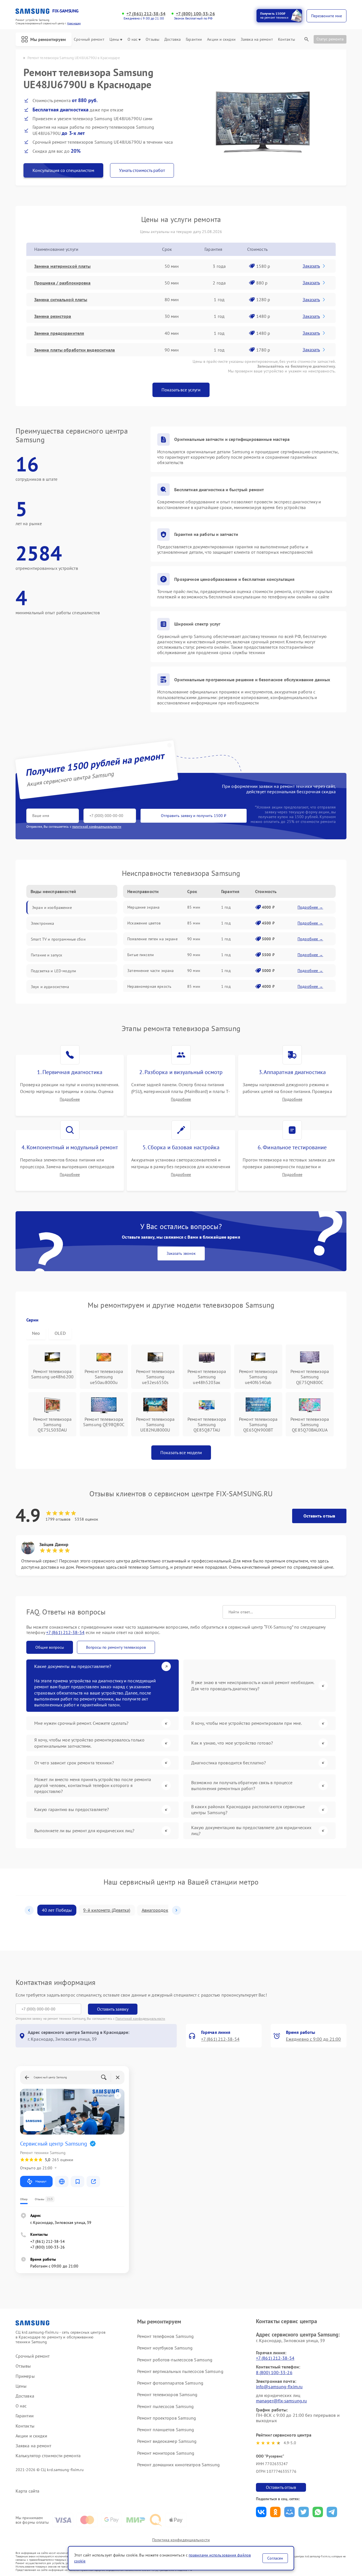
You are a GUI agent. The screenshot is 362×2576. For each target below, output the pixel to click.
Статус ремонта (330, 39)
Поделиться (261, 2512)
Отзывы (152, 39)
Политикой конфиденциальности (140, 2018)
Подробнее (70, 1099)
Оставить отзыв (319, 1516)
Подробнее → (310, 907)
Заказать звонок (181, 1253)
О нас (133, 39)
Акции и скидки (221, 39)
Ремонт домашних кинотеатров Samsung (179, 2465)
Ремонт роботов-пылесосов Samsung (175, 2360)
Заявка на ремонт (257, 39)
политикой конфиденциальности (97, 826)
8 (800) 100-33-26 (274, 2372)
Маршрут (41, 2181)
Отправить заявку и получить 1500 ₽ (194, 816)
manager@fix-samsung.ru (281, 2401)
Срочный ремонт (89, 39)
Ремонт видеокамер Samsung (167, 2441)
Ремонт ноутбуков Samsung (165, 2348)
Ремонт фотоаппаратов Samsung (170, 2383)
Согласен (275, 2558)
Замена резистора (53, 316)
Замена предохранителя (59, 333)
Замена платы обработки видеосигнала (75, 350)
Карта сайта (27, 2491)
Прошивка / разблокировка (62, 283)
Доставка (173, 39)
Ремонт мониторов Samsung (166, 2453)
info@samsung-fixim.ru (279, 2387)
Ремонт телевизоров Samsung (167, 2394)
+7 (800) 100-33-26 (195, 14)
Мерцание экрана (143, 907)
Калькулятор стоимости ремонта (48, 2456)
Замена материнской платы (62, 266)
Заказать (311, 266)
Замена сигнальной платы (61, 299)
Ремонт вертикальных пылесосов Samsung (180, 2371)
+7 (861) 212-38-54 (146, 14)
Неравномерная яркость (149, 986)
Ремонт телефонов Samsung (165, 2336)
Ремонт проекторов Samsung (167, 2418)
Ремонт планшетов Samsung (166, 2430)
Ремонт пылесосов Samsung (165, 2406)
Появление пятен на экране (152, 939)
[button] (29, 1910)
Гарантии (194, 39)
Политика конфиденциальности (181, 2540)
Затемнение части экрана (150, 971)
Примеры (25, 2376)
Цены (114, 39)
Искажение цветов (144, 923)
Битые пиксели (141, 955)
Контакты (286, 39)
